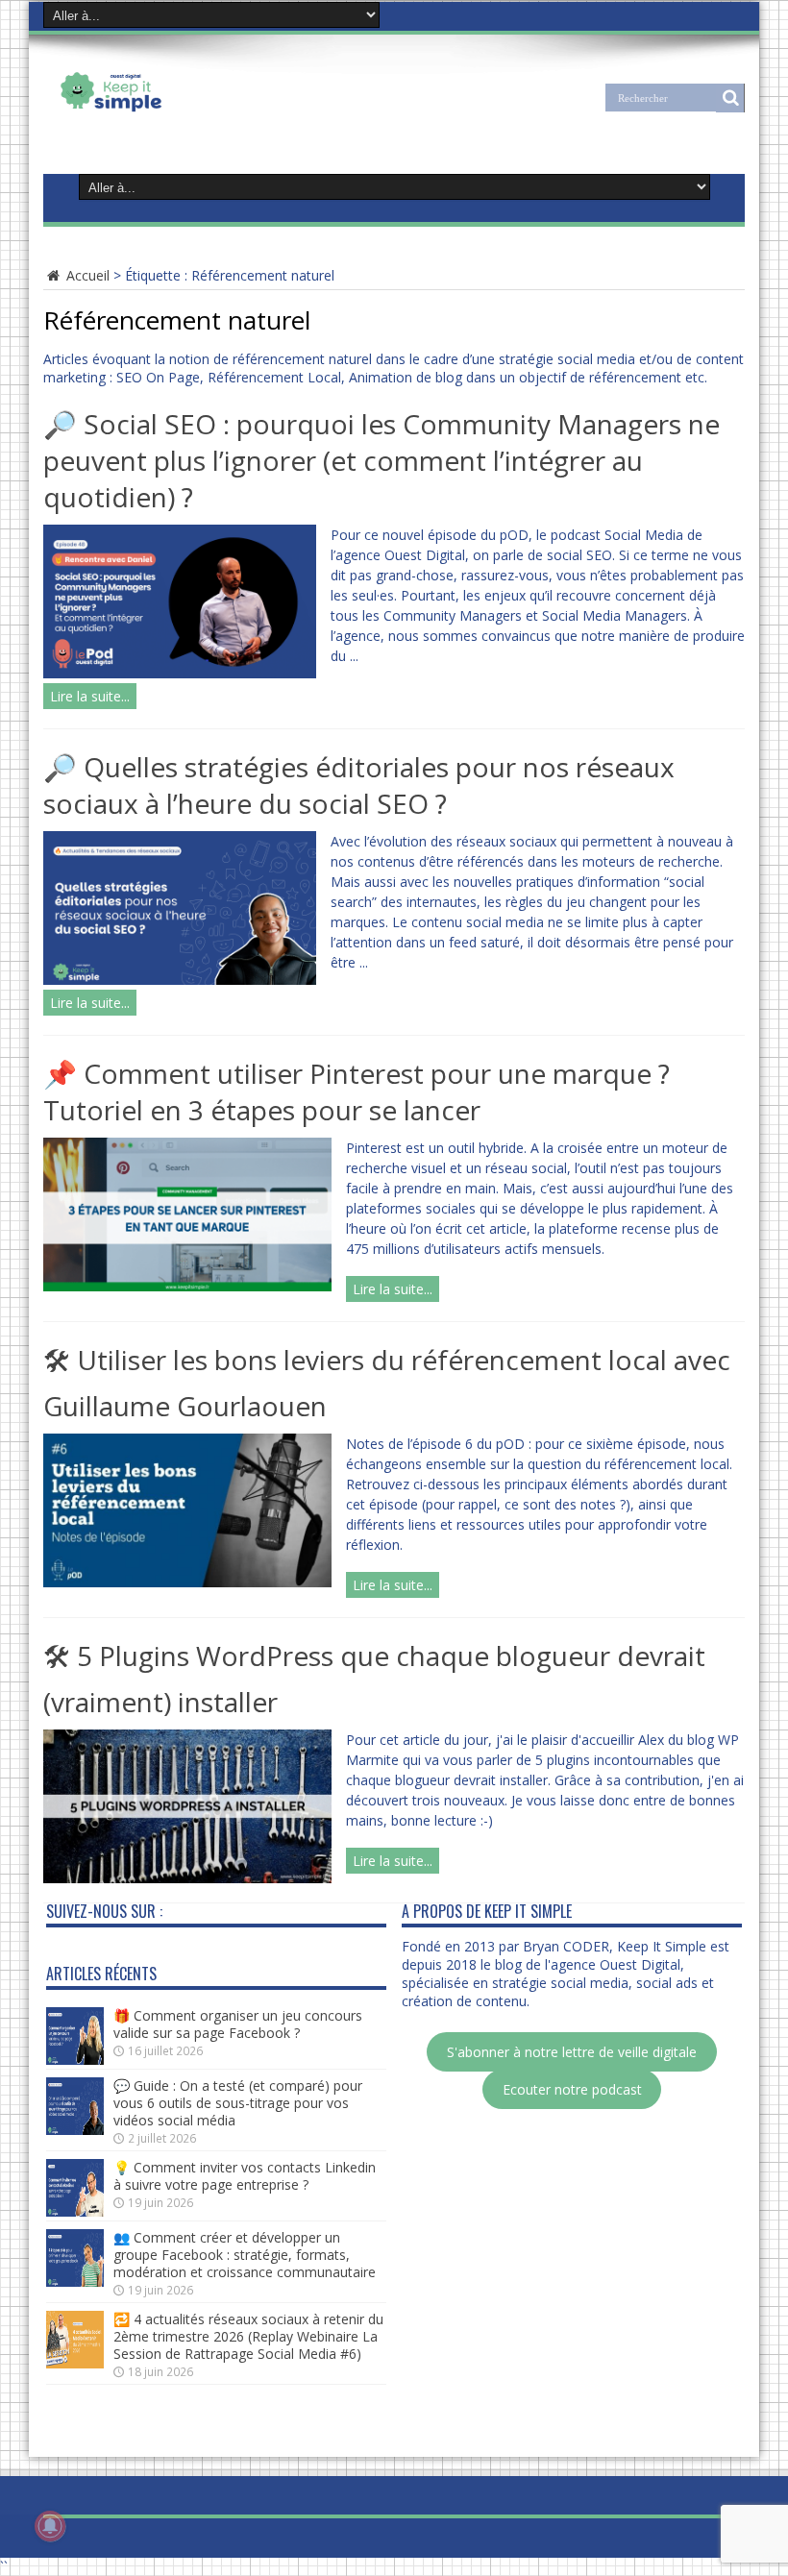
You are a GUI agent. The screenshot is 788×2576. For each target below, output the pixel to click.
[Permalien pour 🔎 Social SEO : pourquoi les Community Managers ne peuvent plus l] (180, 673)
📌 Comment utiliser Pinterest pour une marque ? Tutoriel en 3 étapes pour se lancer (357, 1092)
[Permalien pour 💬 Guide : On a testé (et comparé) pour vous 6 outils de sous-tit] (75, 2130)
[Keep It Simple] (172, 110)
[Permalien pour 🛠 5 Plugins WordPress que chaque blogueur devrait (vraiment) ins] (187, 1878)
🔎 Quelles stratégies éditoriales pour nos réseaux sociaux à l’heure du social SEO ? (359, 785)
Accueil (86, 275)
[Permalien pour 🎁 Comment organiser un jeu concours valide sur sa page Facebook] (75, 2060)
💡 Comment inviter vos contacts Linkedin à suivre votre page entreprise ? (245, 2176)
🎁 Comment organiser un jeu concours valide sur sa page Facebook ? (238, 2024)
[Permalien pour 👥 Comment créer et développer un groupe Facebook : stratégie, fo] (75, 2282)
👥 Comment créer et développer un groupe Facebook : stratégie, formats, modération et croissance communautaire (245, 2255)
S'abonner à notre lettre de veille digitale (572, 2052)
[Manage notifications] (50, 2526)
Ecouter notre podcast (572, 2089)
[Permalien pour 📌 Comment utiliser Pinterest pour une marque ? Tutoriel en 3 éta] (187, 1286)
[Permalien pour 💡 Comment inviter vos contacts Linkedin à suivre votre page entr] (75, 2211)
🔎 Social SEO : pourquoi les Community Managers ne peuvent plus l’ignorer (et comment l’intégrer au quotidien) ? (382, 460)
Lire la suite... (90, 696)
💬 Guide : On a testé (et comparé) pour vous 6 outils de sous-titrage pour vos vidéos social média (238, 2103)
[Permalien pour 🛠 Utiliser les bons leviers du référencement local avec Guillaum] (187, 1582)
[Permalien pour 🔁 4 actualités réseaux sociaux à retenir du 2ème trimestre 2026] (75, 2363)
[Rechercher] (730, 98)
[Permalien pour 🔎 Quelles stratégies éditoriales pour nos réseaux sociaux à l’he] (180, 980)
